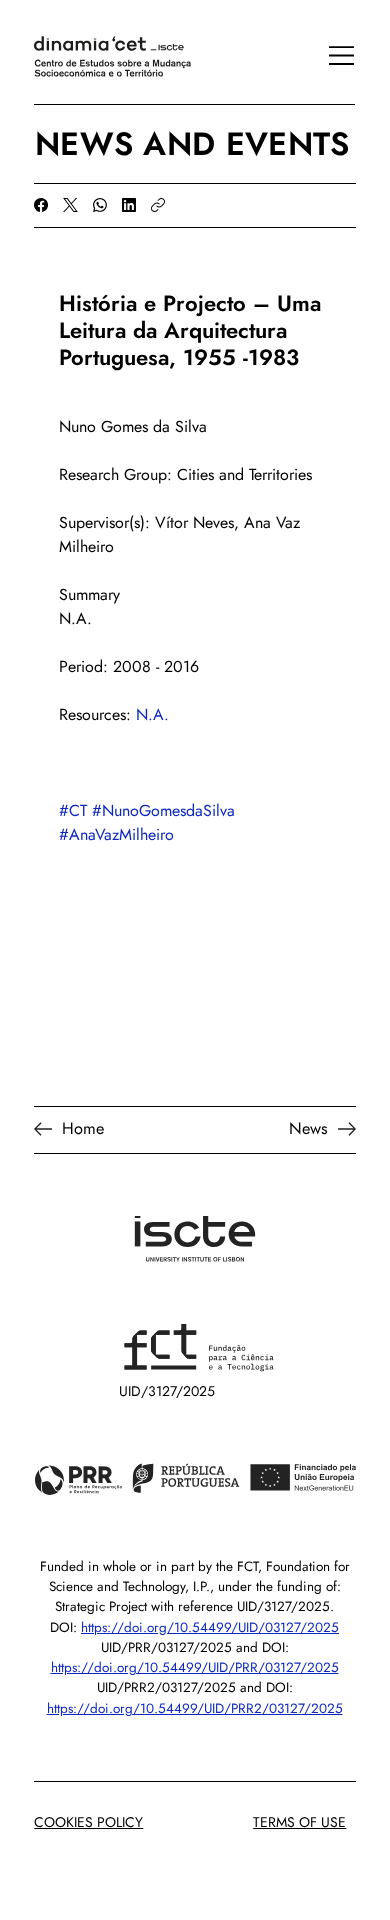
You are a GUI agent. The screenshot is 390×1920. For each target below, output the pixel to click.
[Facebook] (41, 205)
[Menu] (331, 55)
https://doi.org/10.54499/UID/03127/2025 (210, 1627)
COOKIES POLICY (88, 1822)
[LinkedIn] (129, 205)
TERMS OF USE (299, 1822)
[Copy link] (158, 205)
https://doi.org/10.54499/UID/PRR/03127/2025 (195, 1667)
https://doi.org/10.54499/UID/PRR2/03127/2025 (195, 1708)
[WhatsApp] (100, 205)
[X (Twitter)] (70, 205)
